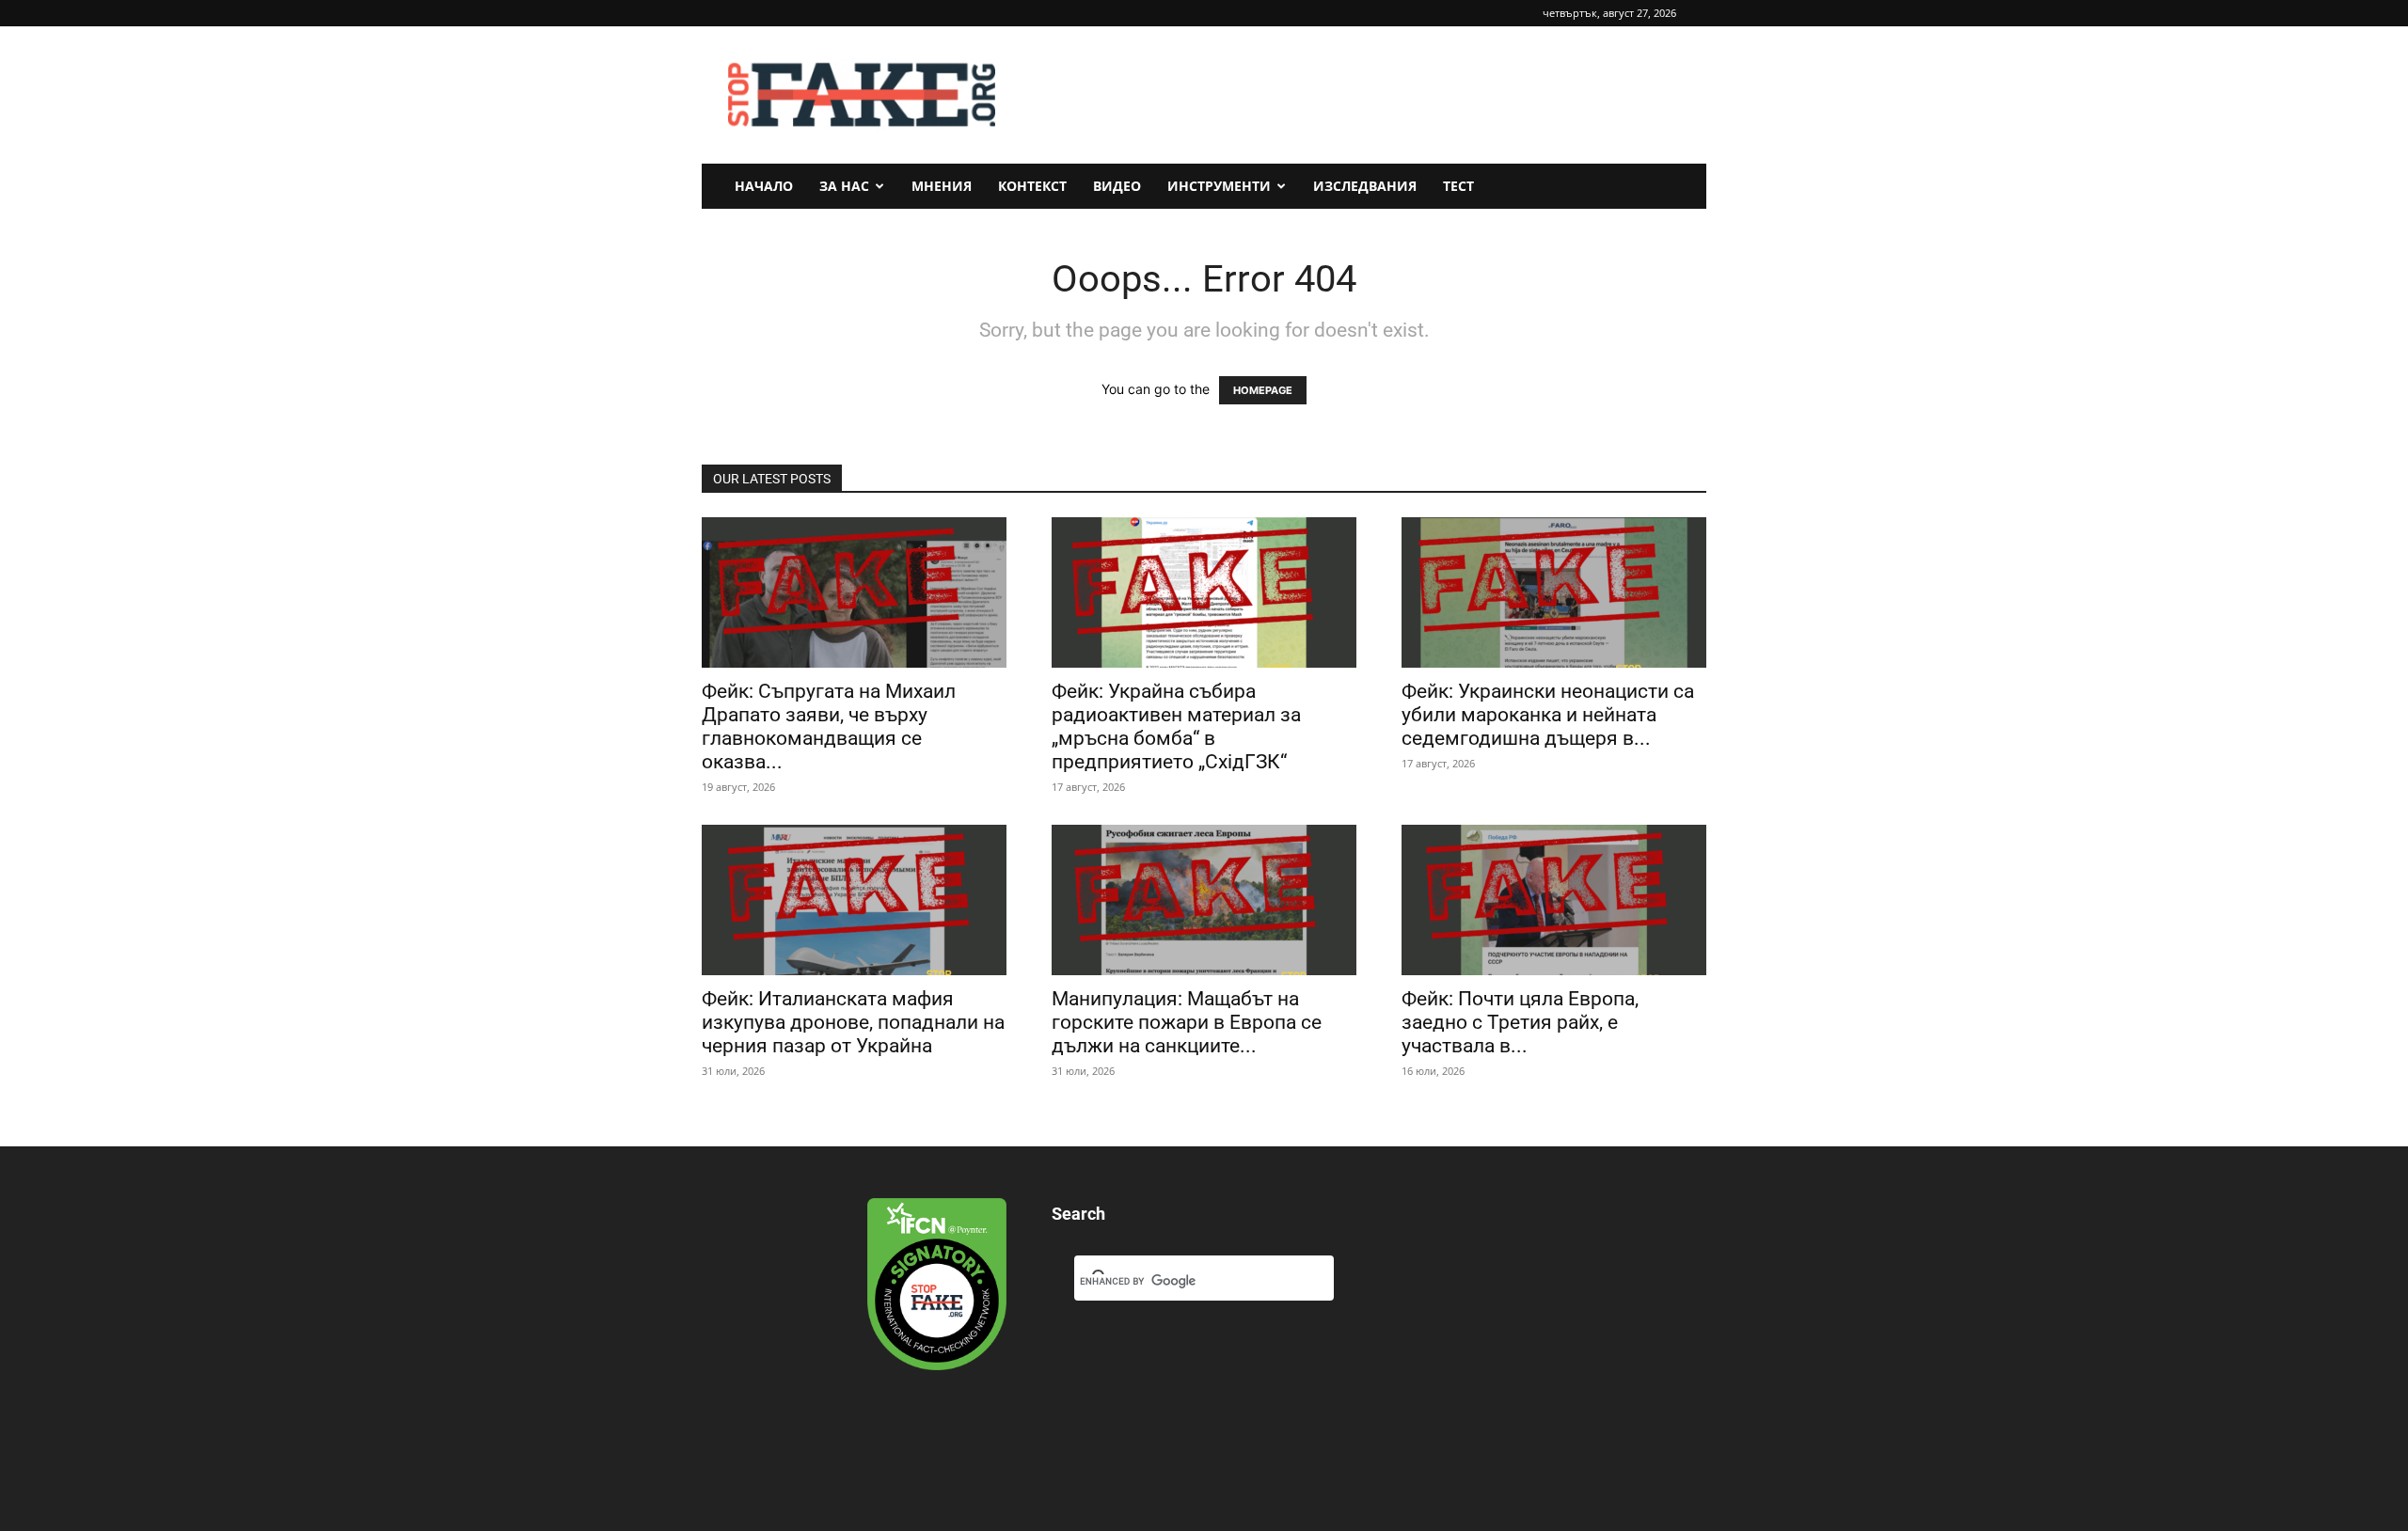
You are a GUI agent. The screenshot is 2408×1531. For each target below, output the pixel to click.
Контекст (1032, 186)
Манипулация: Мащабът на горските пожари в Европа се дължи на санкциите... (1187, 1022)
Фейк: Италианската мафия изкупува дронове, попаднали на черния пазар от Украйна (853, 1022)
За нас (844, 186)
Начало (764, 186)
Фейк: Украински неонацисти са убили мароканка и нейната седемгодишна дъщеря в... (1548, 715)
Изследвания (1365, 186)
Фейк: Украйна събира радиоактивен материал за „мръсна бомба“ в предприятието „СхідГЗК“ (1176, 726)
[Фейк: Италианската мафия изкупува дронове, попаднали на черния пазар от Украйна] (854, 900)
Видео (1117, 186)
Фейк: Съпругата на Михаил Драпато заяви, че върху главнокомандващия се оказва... (829, 726)
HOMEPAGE (1263, 390)
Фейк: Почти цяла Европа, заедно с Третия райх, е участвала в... (1520, 1022)
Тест (1458, 186)
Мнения (942, 186)
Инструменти (1219, 186)
